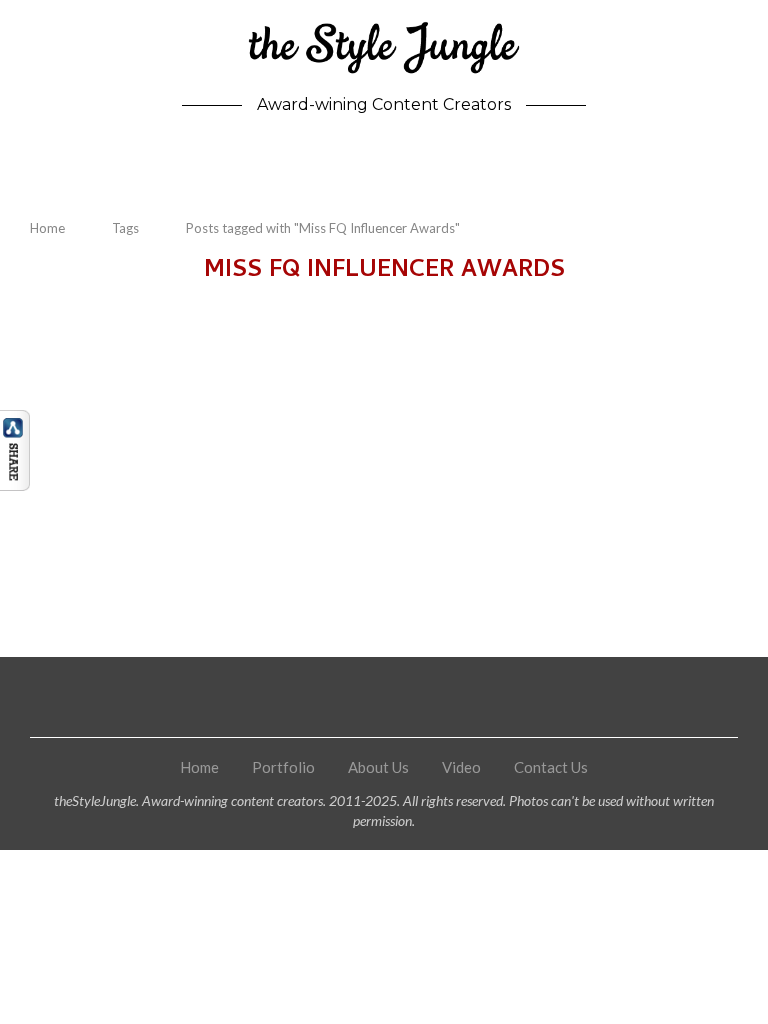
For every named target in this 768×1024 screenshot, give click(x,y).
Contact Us (551, 767)
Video (461, 767)
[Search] (728, 162)
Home (47, 228)
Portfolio (283, 767)
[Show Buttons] (15, 419)
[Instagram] (340, 697)
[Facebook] (296, 697)
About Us (378, 767)
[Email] (472, 697)
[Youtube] (428, 697)
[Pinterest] (384, 697)
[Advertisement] (384, 457)
